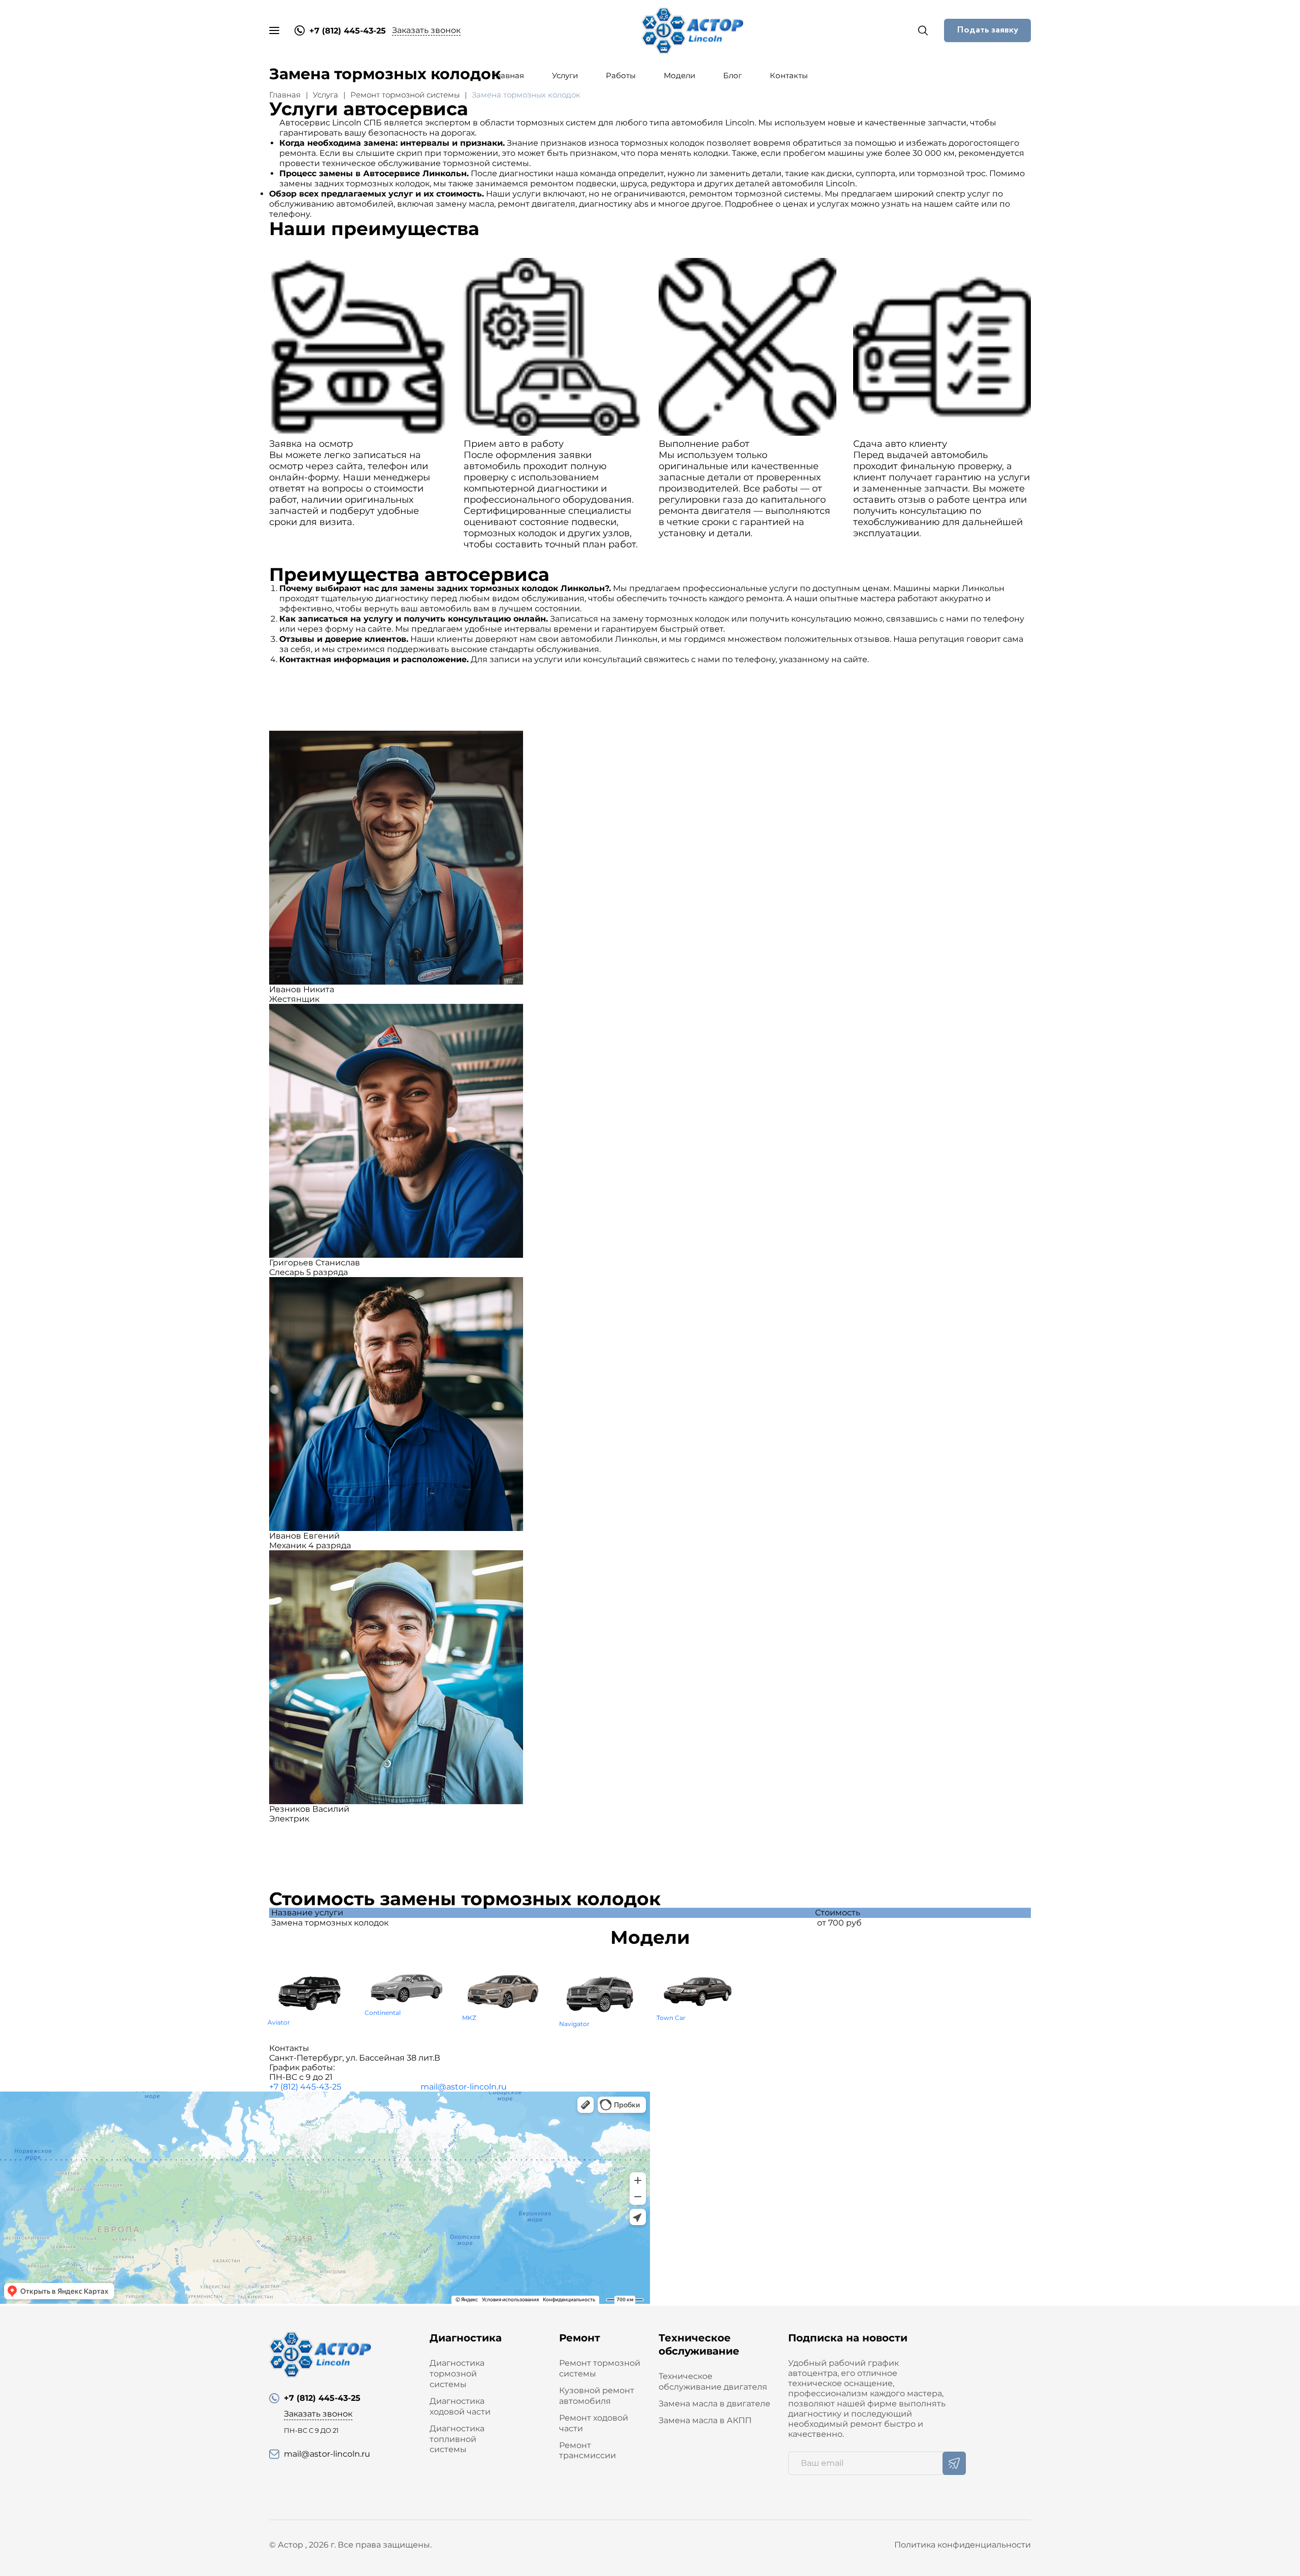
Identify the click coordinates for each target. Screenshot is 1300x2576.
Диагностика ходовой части (460, 2406)
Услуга (326, 95)
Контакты (789, 75)
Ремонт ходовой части (594, 2423)
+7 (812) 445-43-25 (305, 2087)
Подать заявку (987, 30)
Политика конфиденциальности (963, 2545)
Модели (679, 75)
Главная (508, 75)
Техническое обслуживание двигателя (713, 2382)
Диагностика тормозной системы (457, 2374)
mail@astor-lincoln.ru (464, 2087)
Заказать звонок (426, 30)
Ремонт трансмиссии (588, 2451)
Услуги (565, 75)
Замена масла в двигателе (714, 2404)
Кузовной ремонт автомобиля (597, 2396)
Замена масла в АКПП (705, 2420)
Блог (733, 75)
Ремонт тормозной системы (405, 95)
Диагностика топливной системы (457, 2439)
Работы (621, 75)
